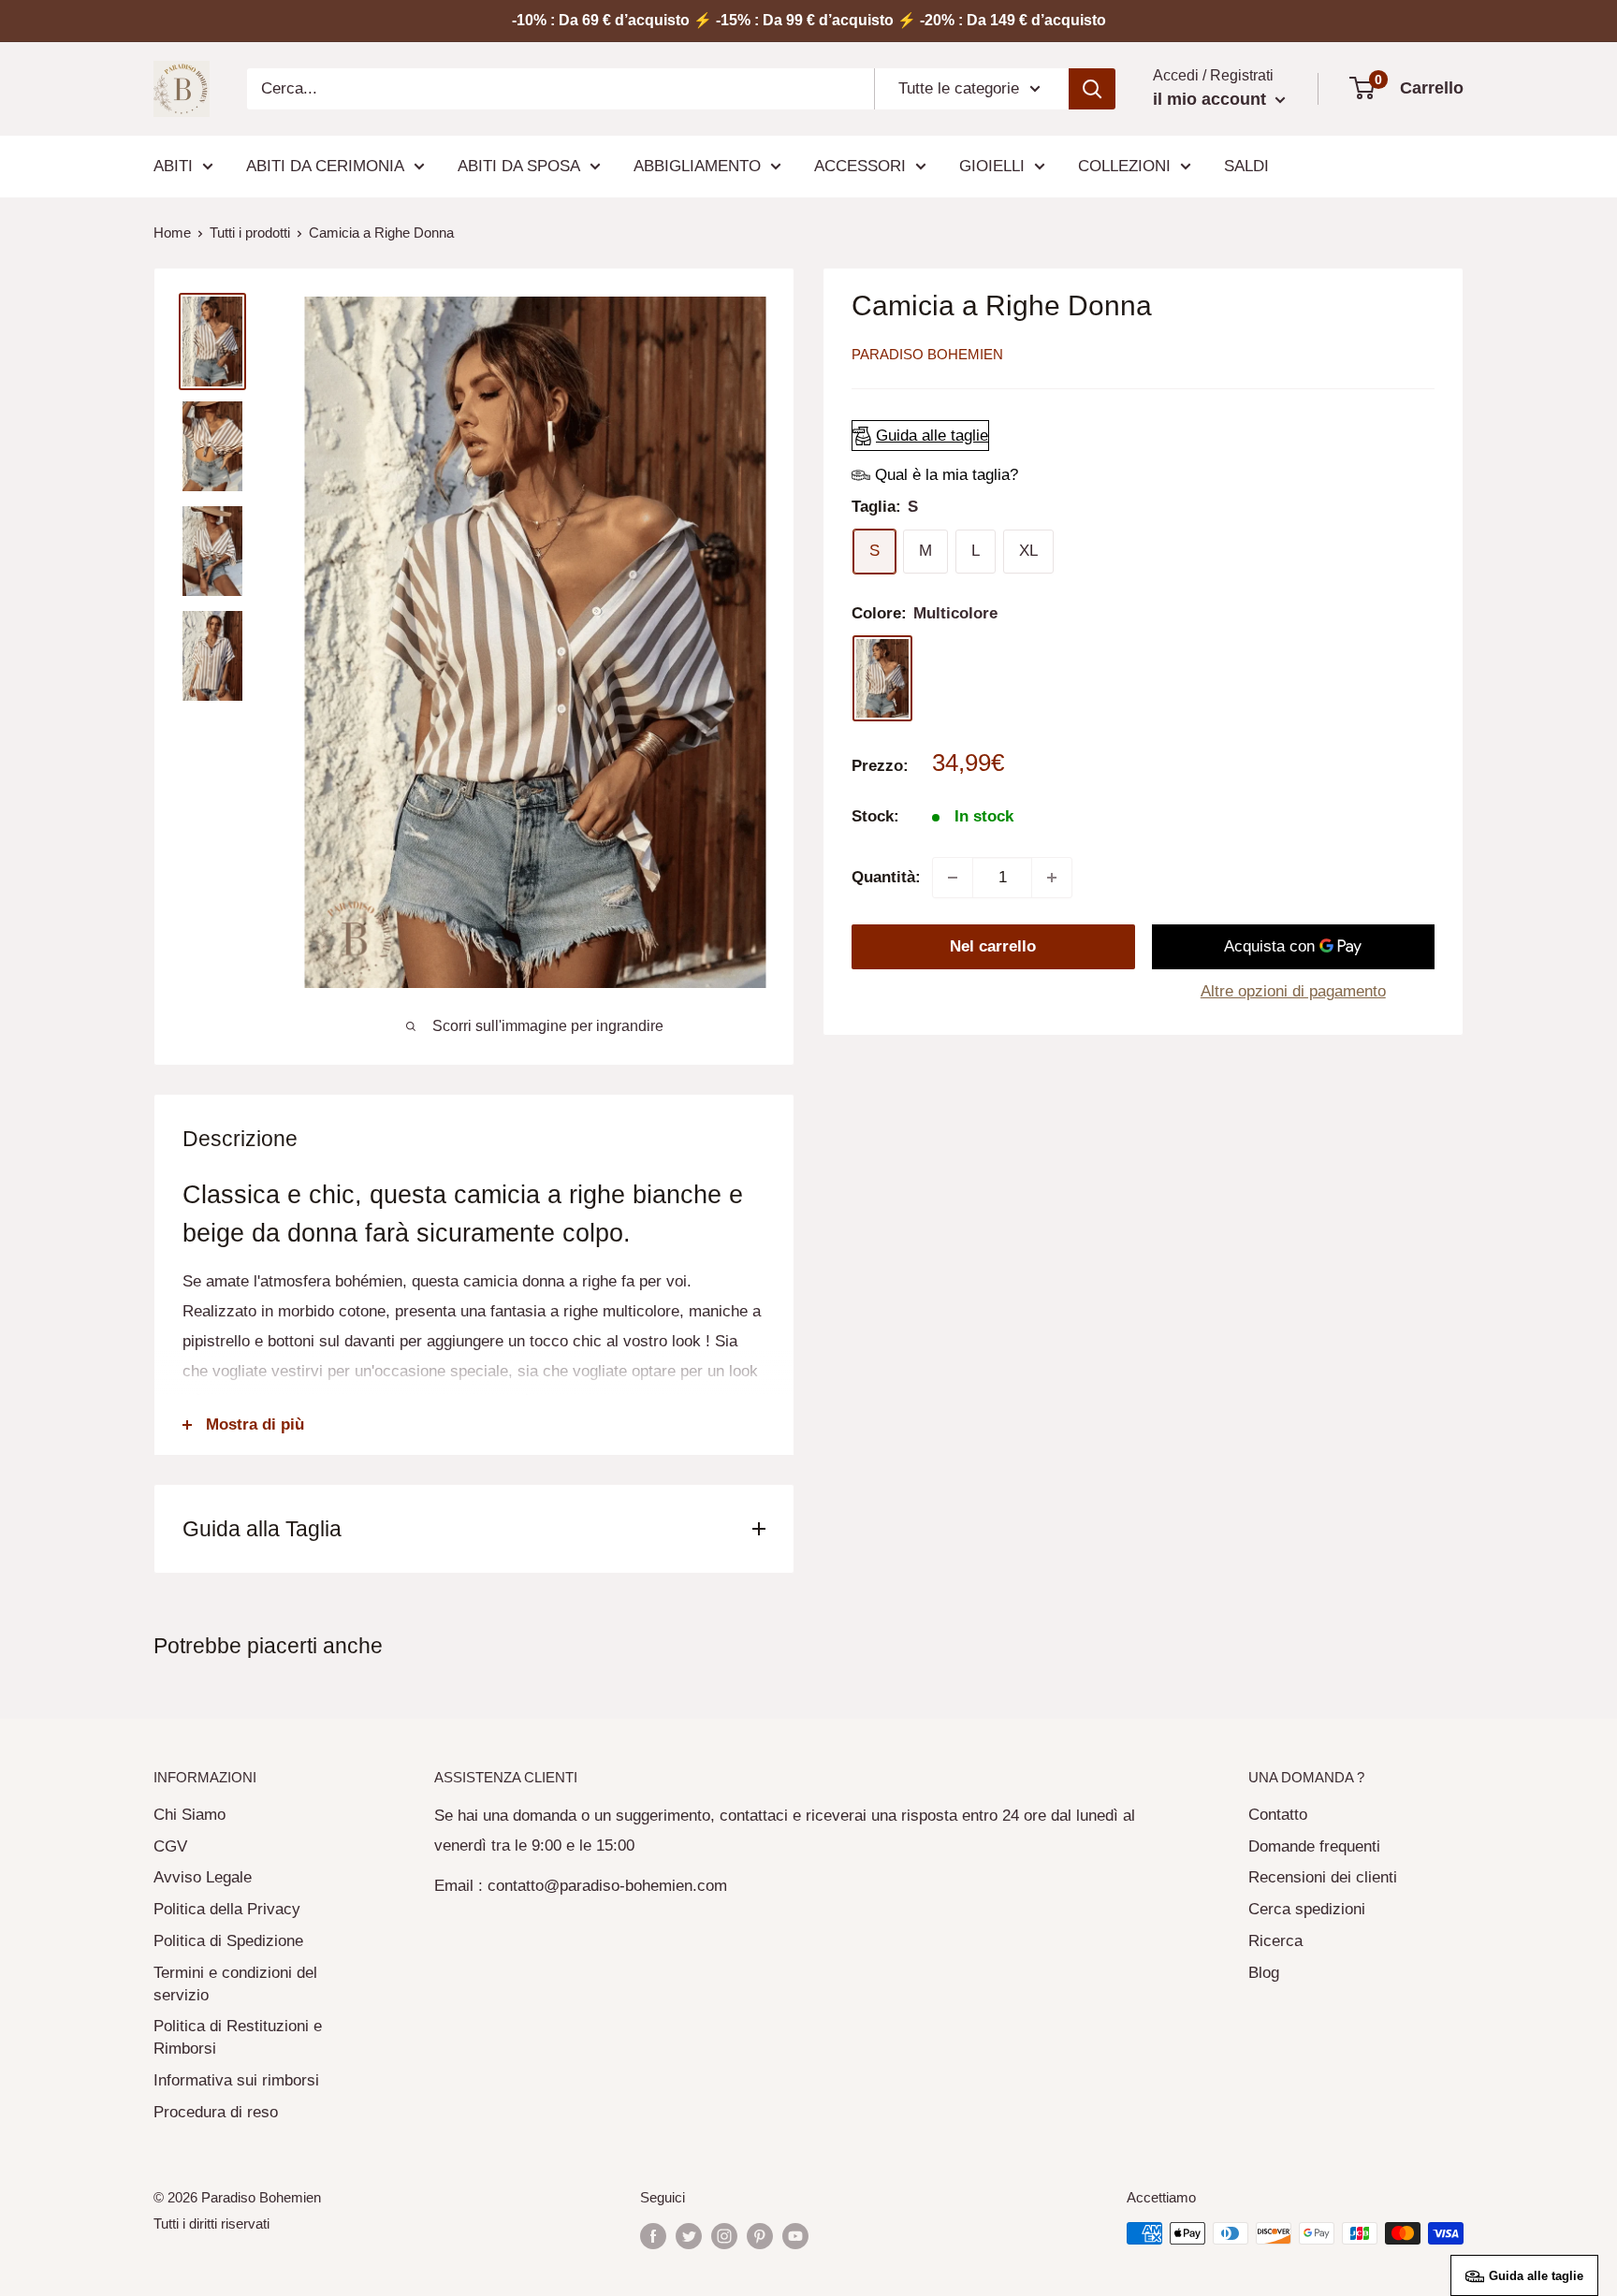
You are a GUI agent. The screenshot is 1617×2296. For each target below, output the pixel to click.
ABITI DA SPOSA (519, 166)
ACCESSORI (860, 166)
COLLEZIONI (1124, 166)
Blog (1264, 1973)
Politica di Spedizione (228, 1941)
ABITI (173, 166)
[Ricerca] (1092, 89)
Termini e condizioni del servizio (235, 1984)
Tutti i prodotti (250, 233)
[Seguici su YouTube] (795, 2236)
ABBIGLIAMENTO (697, 166)
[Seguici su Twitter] (689, 2236)
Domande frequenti (1314, 1846)
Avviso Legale (203, 1877)
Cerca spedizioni (1307, 1909)
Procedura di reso (216, 2112)
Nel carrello (993, 946)
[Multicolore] (882, 678)
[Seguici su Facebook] (653, 2236)
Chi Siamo (189, 1815)
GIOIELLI (992, 166)
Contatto (1278, 1815)
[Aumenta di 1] (1052, 878)
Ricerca (1275, 1941)
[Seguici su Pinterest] (760, 2236)
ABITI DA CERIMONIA (325, 166)
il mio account (1212, 99)
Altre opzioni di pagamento (1293, 991)
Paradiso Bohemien (927, 355)
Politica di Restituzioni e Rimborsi (238, 2037)
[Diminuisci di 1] (953, 878)
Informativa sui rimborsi (236, 2080)
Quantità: (886, 877)
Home (172, 233)
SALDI (1246, 166)
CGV (170, 1846)
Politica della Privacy (227, 1909)
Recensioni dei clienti (1323, 1877)
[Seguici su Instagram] (724, 2236)
